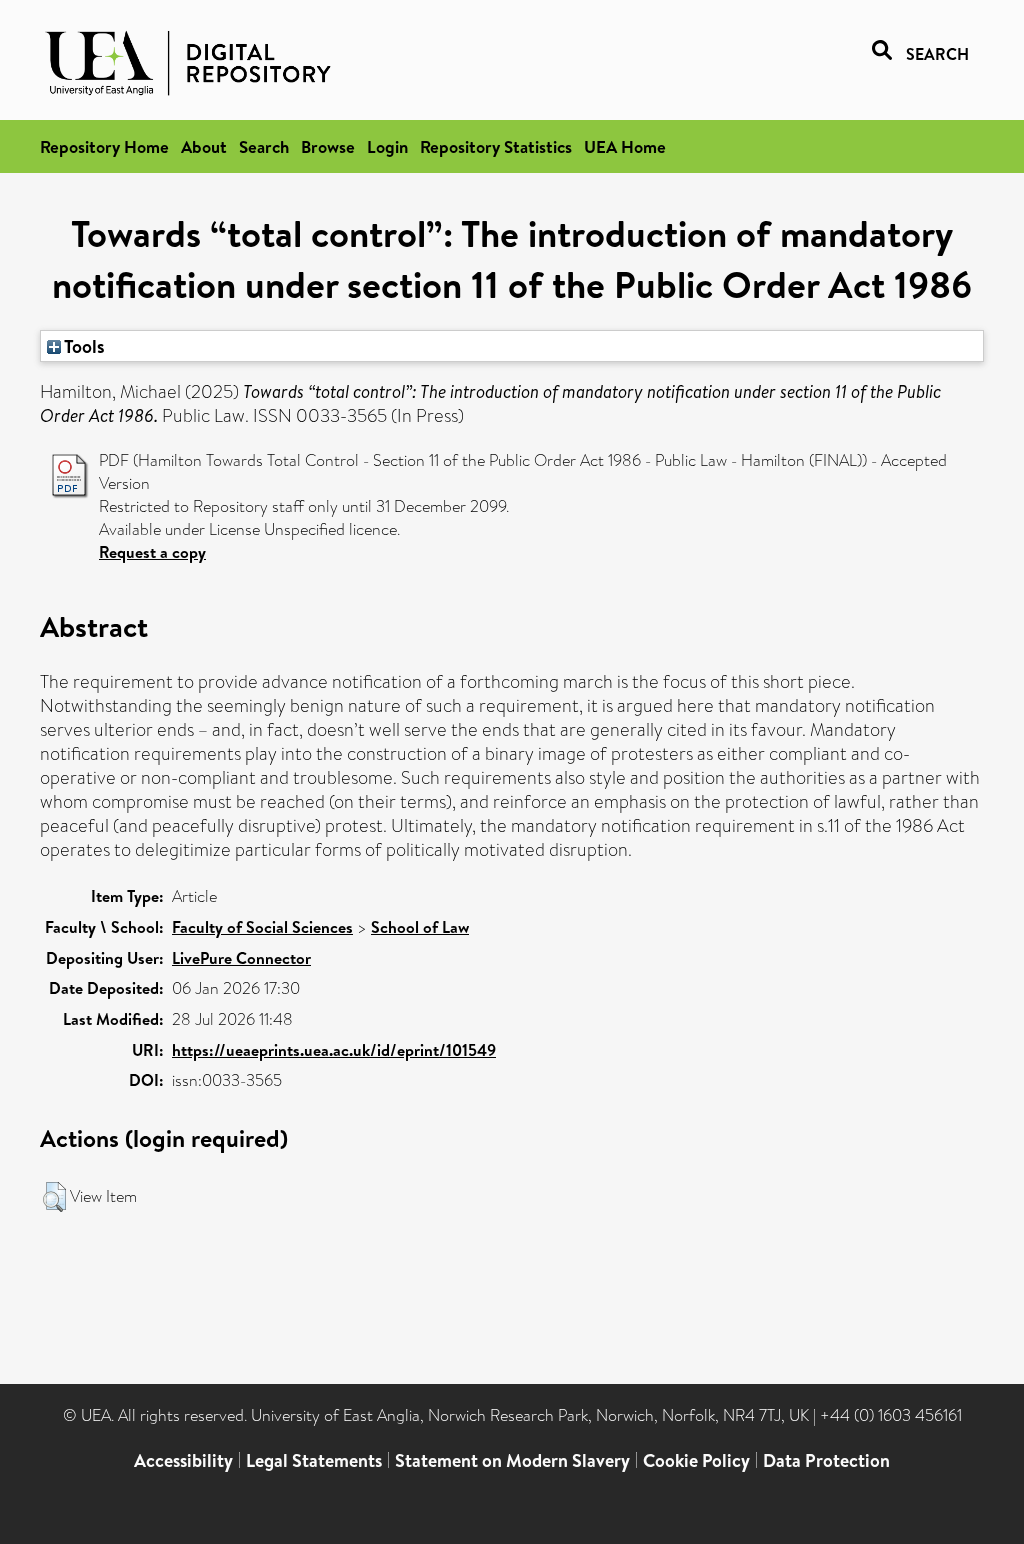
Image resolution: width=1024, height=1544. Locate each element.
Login (387, 146)
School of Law (420, 927)
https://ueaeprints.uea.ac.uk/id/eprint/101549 (334, 1050)
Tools (83, 346)
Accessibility (183, 1460)
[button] (54, 1197)
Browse (328, 146)
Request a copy (152, 552)
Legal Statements (314, 1460)
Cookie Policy (696, 1460)
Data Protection (826, 1460)
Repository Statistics (496, 146)
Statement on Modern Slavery (512, 1460)
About (204, 146)
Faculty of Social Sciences (262, 927)
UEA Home (625, 146)
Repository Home (104, 146)
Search (264, 146)
